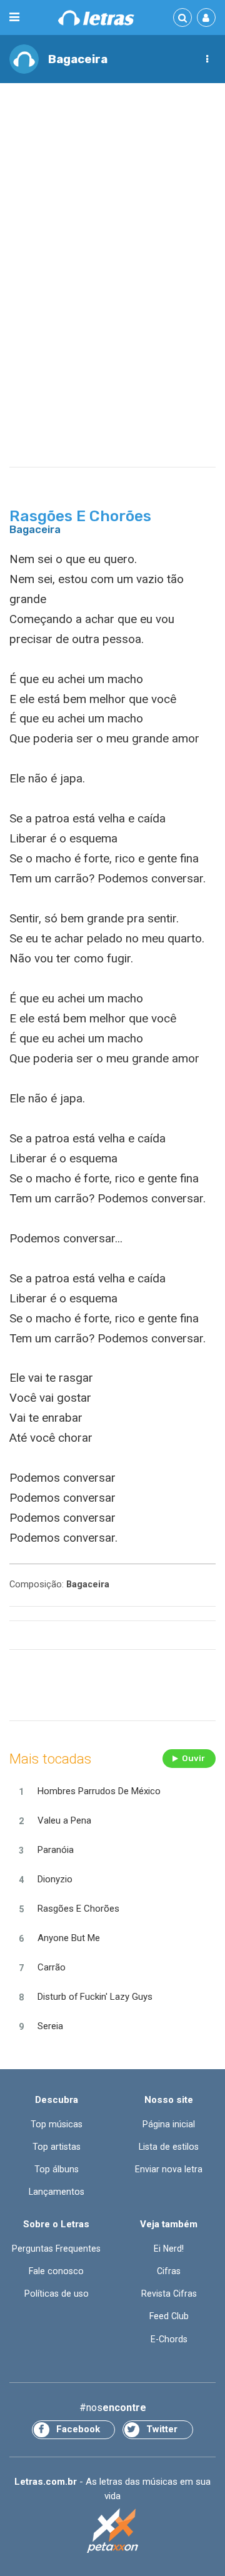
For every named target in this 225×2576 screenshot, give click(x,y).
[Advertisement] (112, 210)
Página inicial (169, 2124)
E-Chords (169, 2339)
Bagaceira (78, 59)
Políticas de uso (57, 2294)
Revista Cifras (169, 2294)
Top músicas (57, 2124)
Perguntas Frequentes (56, 2249)
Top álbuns (57, 2169)
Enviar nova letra (169, 2169)
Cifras (169, 2271)
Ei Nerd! (169, 2249)
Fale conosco (56, 2271)
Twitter (162, 2429)
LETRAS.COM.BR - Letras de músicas (96, 18)
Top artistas (57, 2147)
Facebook (78, 2429)
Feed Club (169, 2316)
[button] (207, 59)
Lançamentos (57, 2192)
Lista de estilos (169, 2147)
